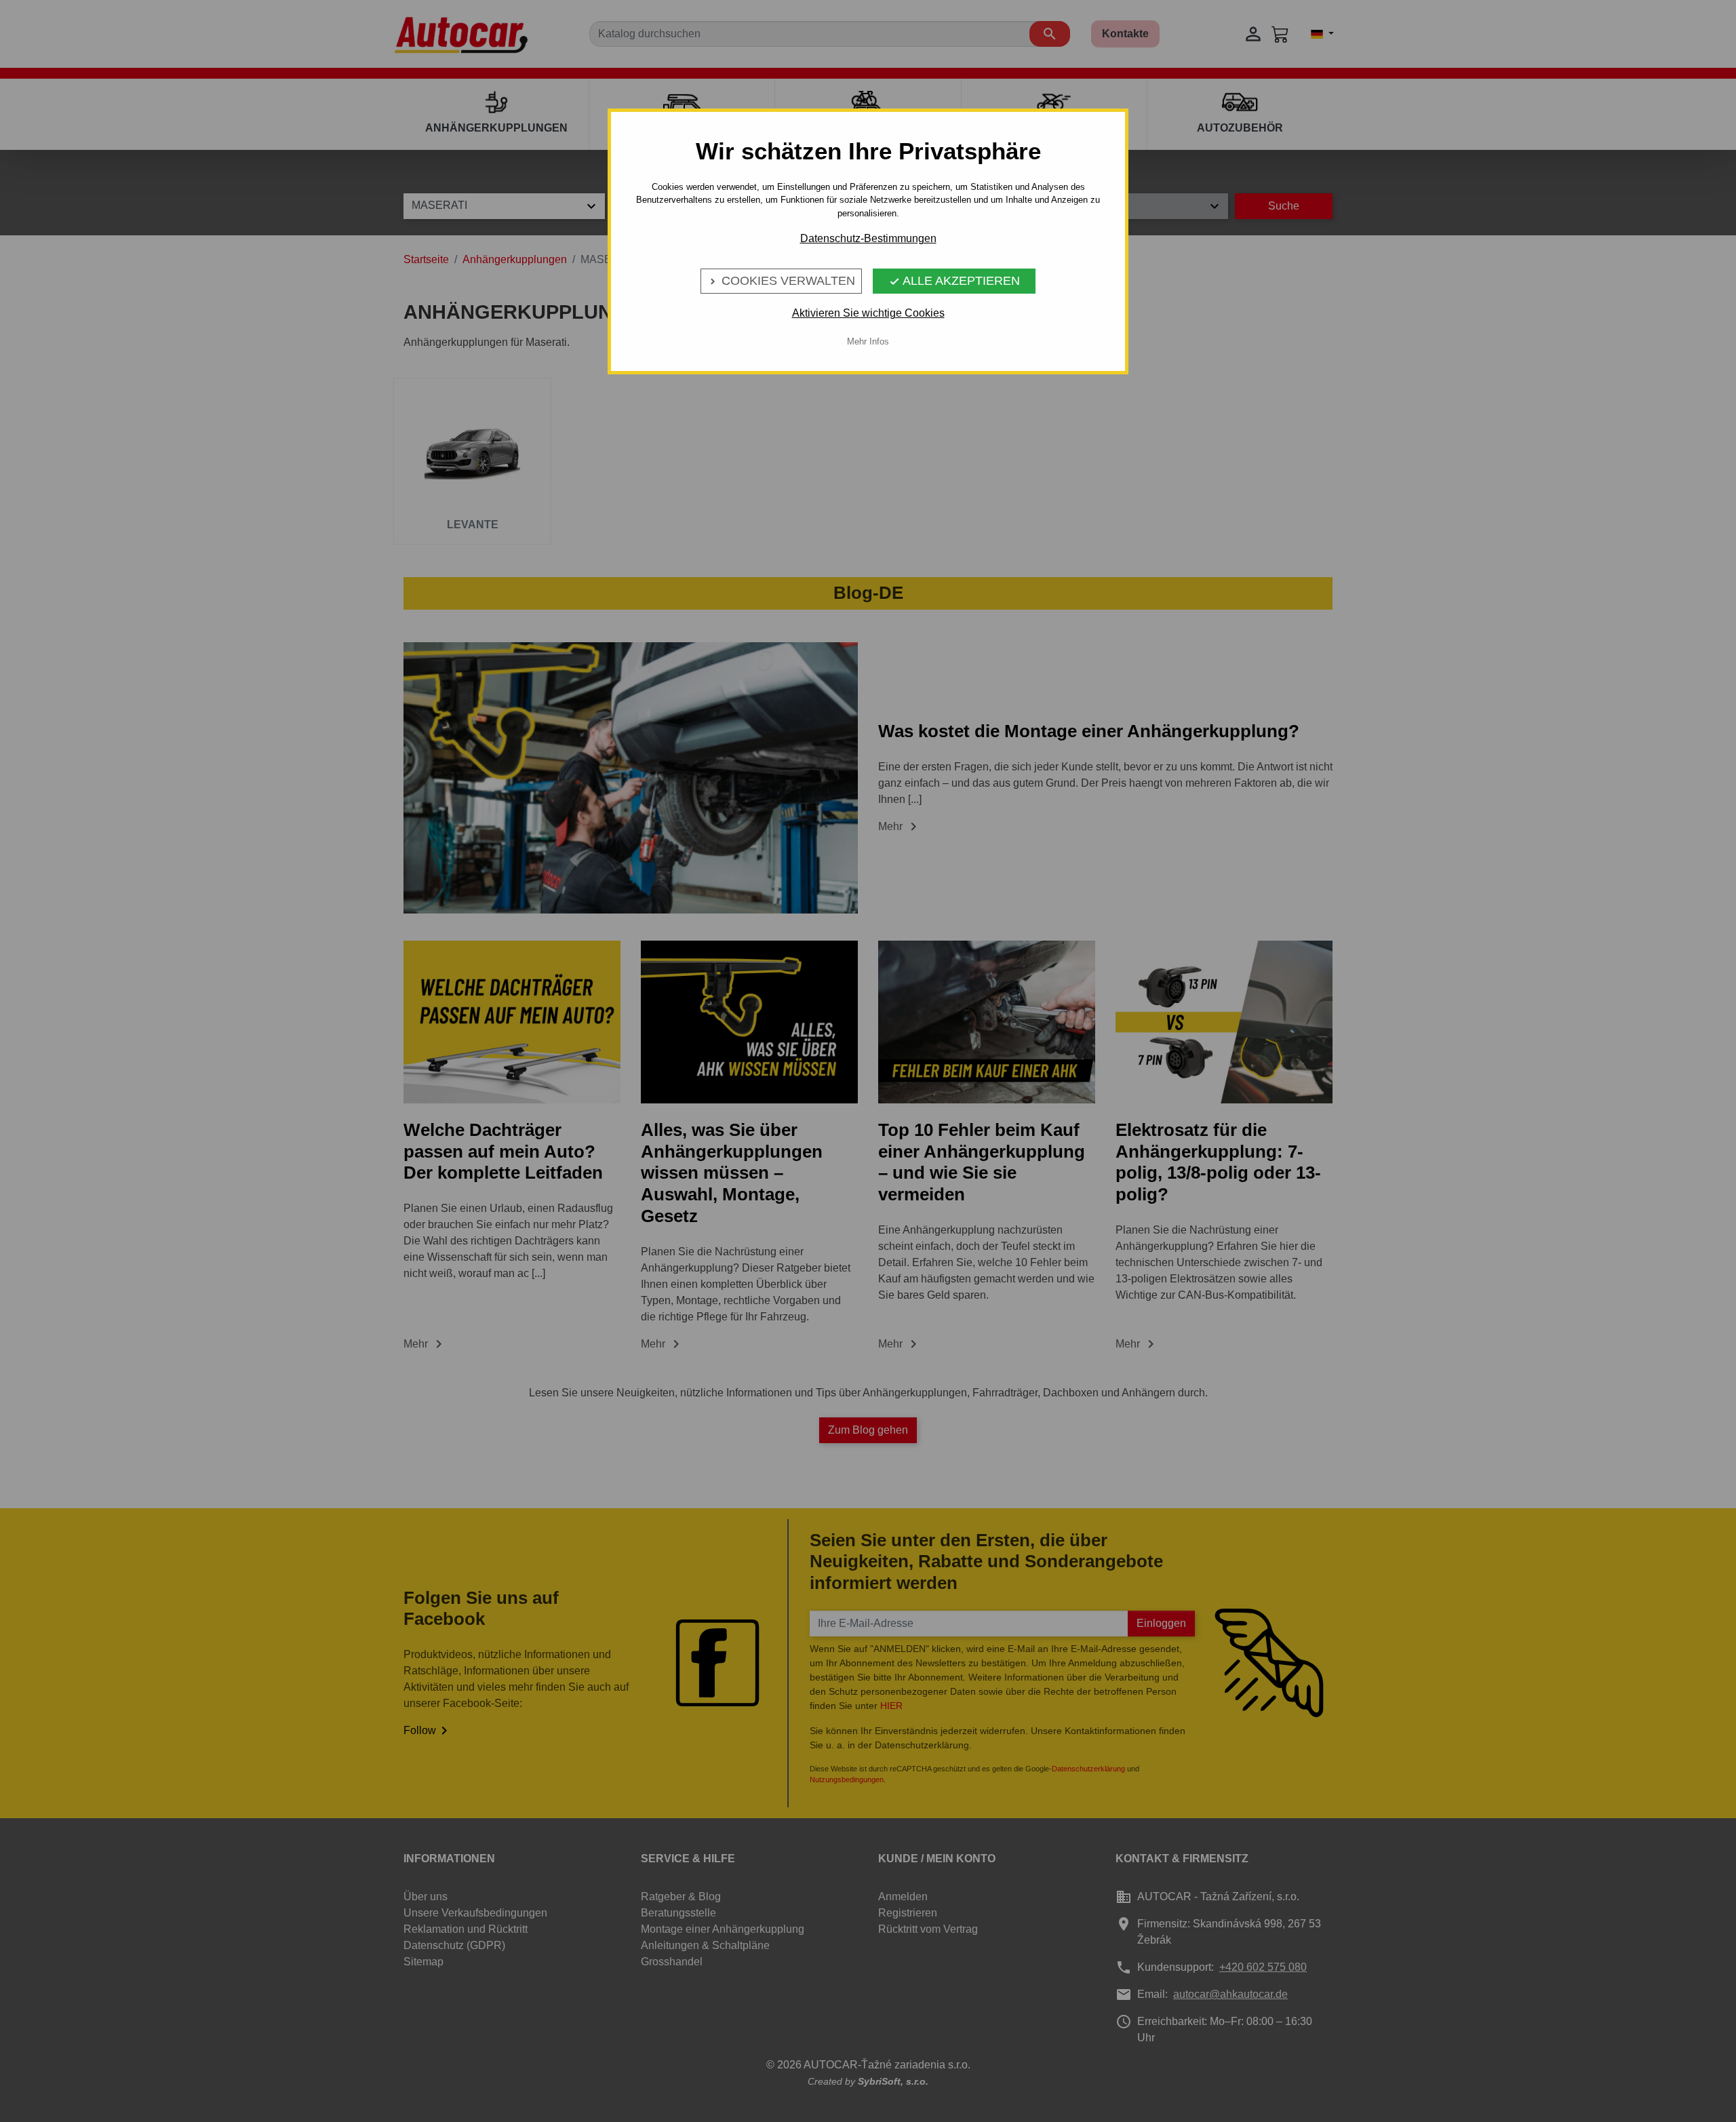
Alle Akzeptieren (954, 281)
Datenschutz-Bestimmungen (868, 238)
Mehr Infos (868, 341)
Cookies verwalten (781, 281)
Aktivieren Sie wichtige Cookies (868, 313)
